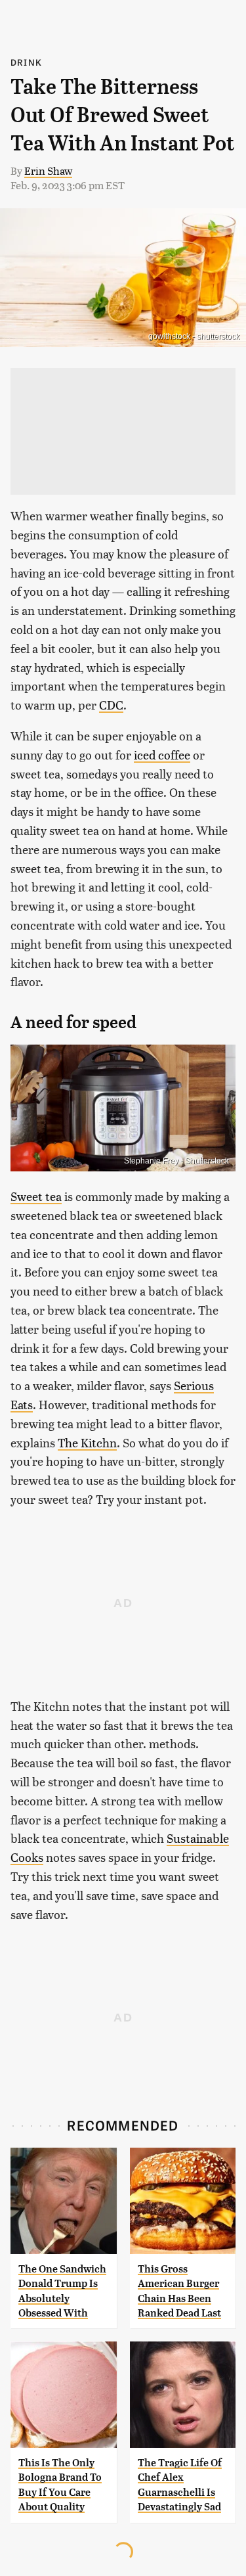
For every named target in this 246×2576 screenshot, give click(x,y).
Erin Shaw (48, 170)
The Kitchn (87, 1442)
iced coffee (162, 755)
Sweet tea (36, 1196)
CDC (111, 705)
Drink (26, 62)
